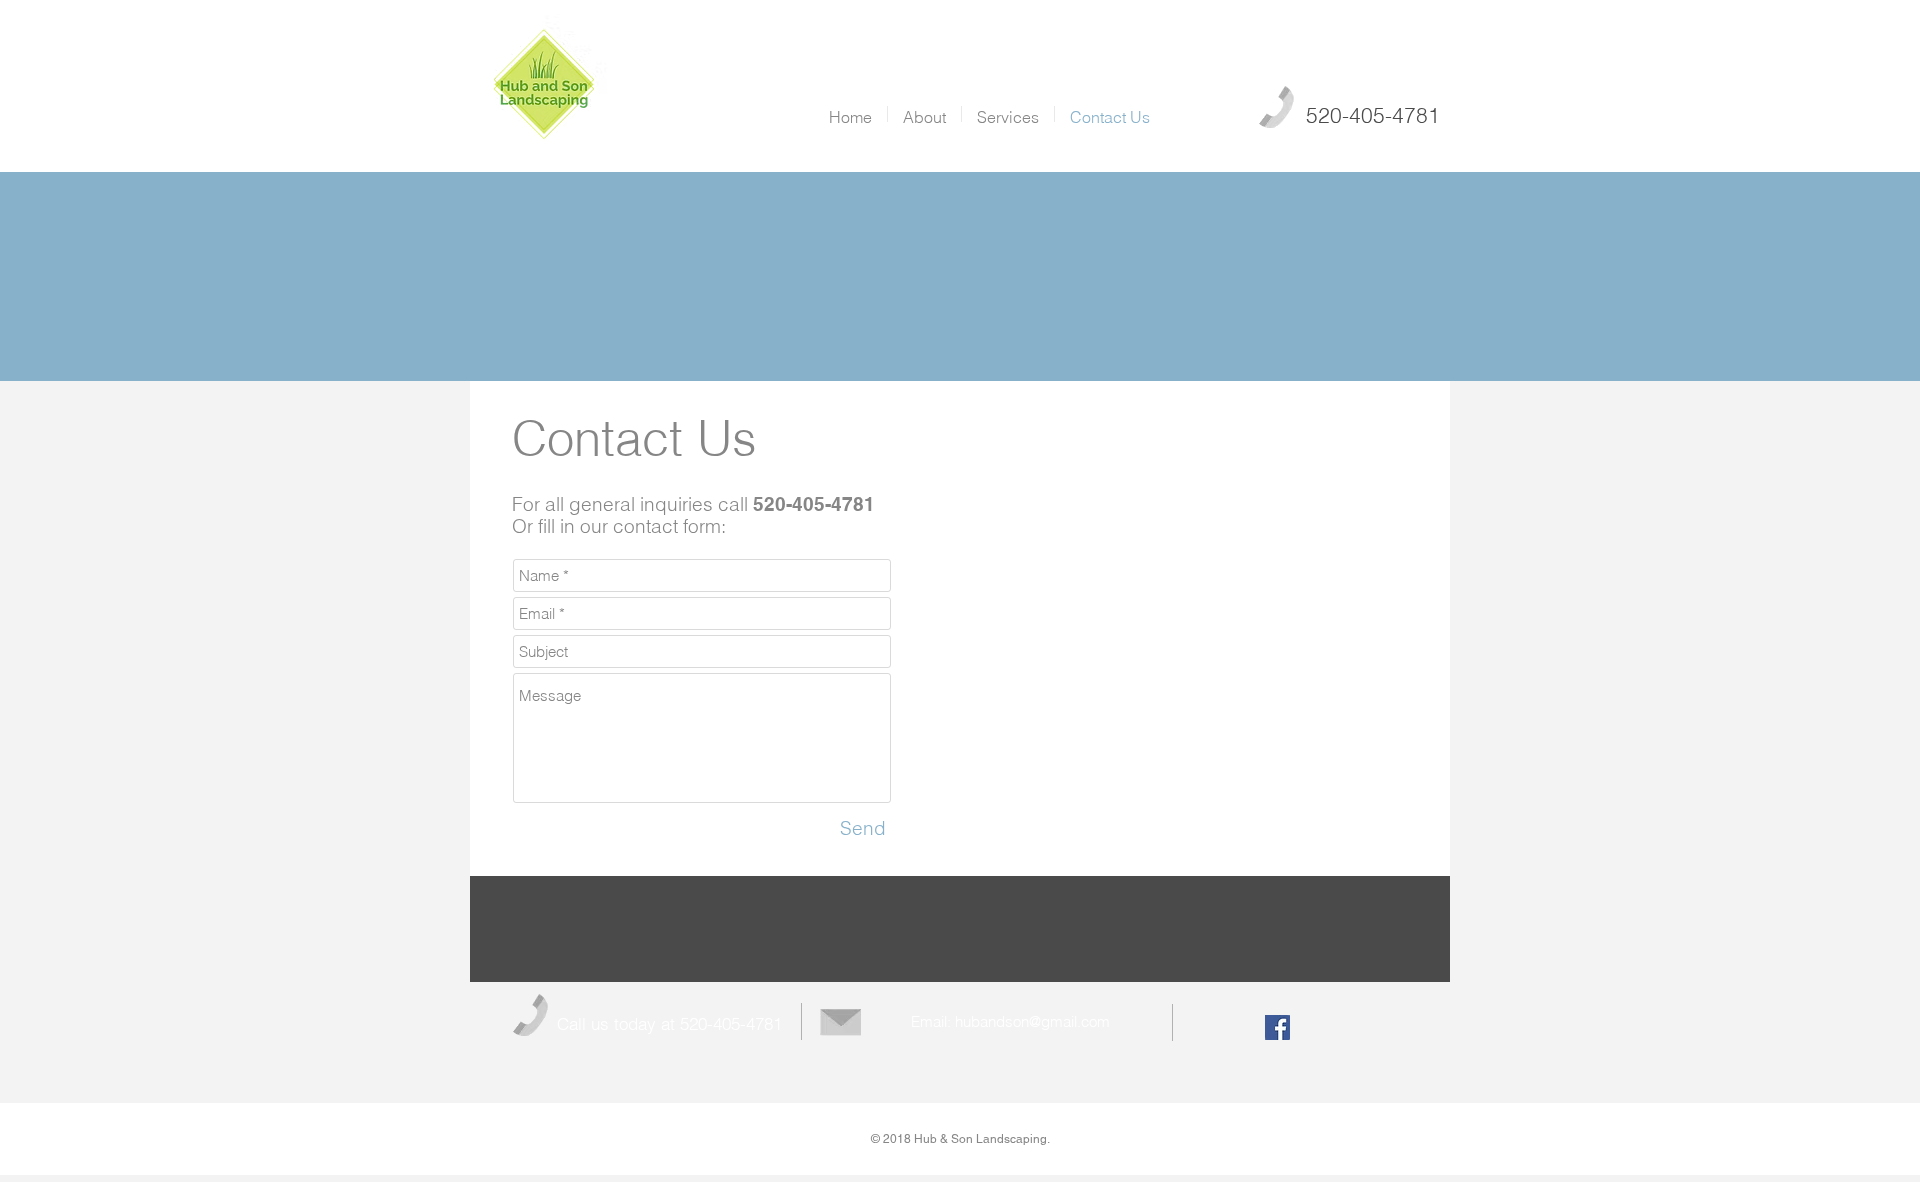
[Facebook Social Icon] (1277, 1027)
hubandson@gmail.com (1032, 1021)
